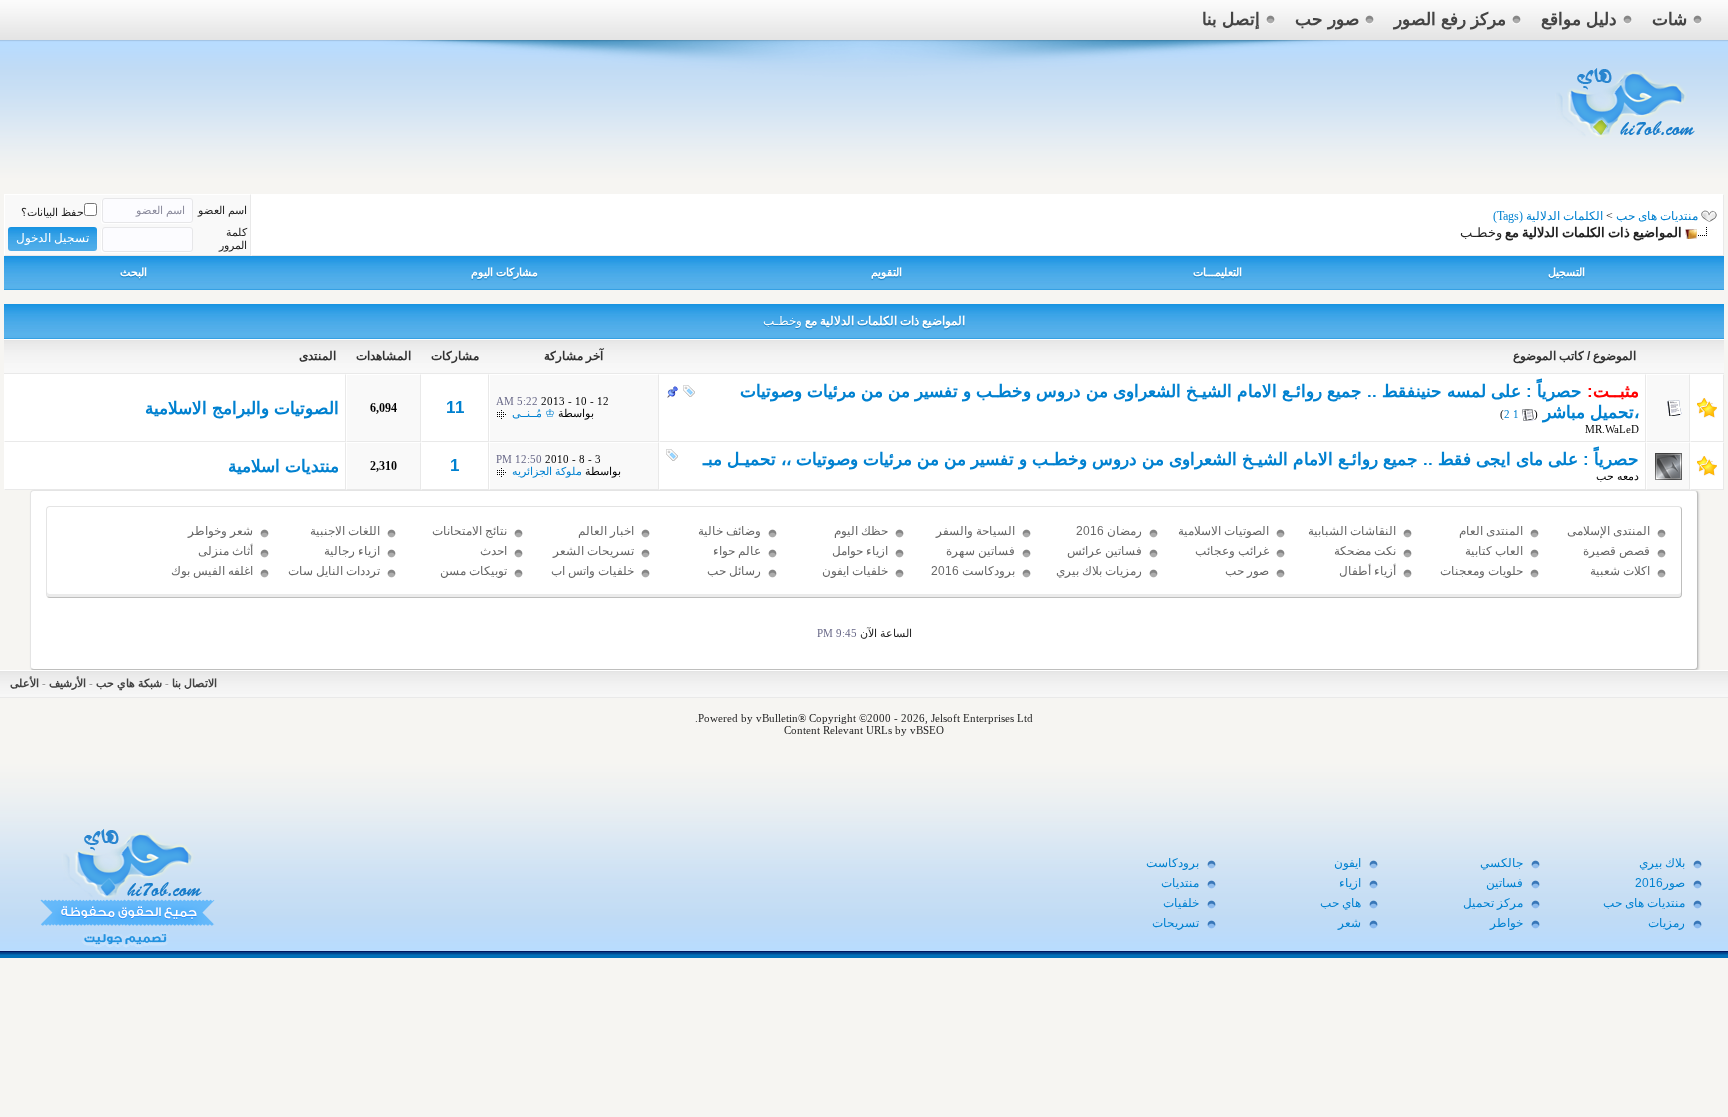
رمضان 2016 (1109, 531)
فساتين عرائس (1104, 551)
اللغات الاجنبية (345, 531)
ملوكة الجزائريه (547, 471)
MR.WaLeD (1612, 429)
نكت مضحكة (1365, 551)
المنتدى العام (1491, 531)
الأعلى (24, 683)
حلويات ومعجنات (1481, 571)
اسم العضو (222, 210)
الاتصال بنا (194, 683)
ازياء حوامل (860, 551)
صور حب (1327, 19)
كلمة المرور (233, 238)
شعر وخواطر (220, 531)
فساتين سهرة (980, 551)
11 (455, 407)
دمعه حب (1617, 476)
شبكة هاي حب (129, 683)
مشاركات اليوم (504, 272)
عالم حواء (737, 551)
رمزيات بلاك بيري (1099, 571)
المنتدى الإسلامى (1608, 531)
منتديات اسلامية (283, 466)
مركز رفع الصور (1450, 19)
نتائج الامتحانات (469, 531)
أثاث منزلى (225, 551)
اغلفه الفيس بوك (212, 571)
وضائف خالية (729, 531)
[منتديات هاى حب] (1628, 141)
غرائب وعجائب (1232, 551)
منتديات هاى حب (1657, 216)
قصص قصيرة (1616, 551)
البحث (133, 272)
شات (1669, 19)
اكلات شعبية (1620, 571)
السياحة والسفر (975, 531)
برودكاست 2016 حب (973, 580)
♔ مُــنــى (533, 413)
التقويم (886, 272)
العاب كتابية (1494, 551)
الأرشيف (67, 683)
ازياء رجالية (352, 551)
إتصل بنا (1231, 19)
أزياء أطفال (1367, 571)
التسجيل (1566, 272)
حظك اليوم (861, 531)
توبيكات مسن (473, 571)
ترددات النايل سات (334, 571)
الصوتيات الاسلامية (1223, 531)
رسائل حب (734, 571)
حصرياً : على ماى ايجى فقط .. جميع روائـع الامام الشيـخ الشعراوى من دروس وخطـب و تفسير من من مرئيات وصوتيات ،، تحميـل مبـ (1171, 459)
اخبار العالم (606, 531)
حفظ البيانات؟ (52, 212)
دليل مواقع (1579, 19)
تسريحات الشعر (593, 551)
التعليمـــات (1217, 272)
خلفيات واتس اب (592, 571)
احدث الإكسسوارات (473, 560)
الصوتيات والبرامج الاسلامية (242, 408)
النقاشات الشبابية (1352, 531)
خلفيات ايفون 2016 (855, 580)
